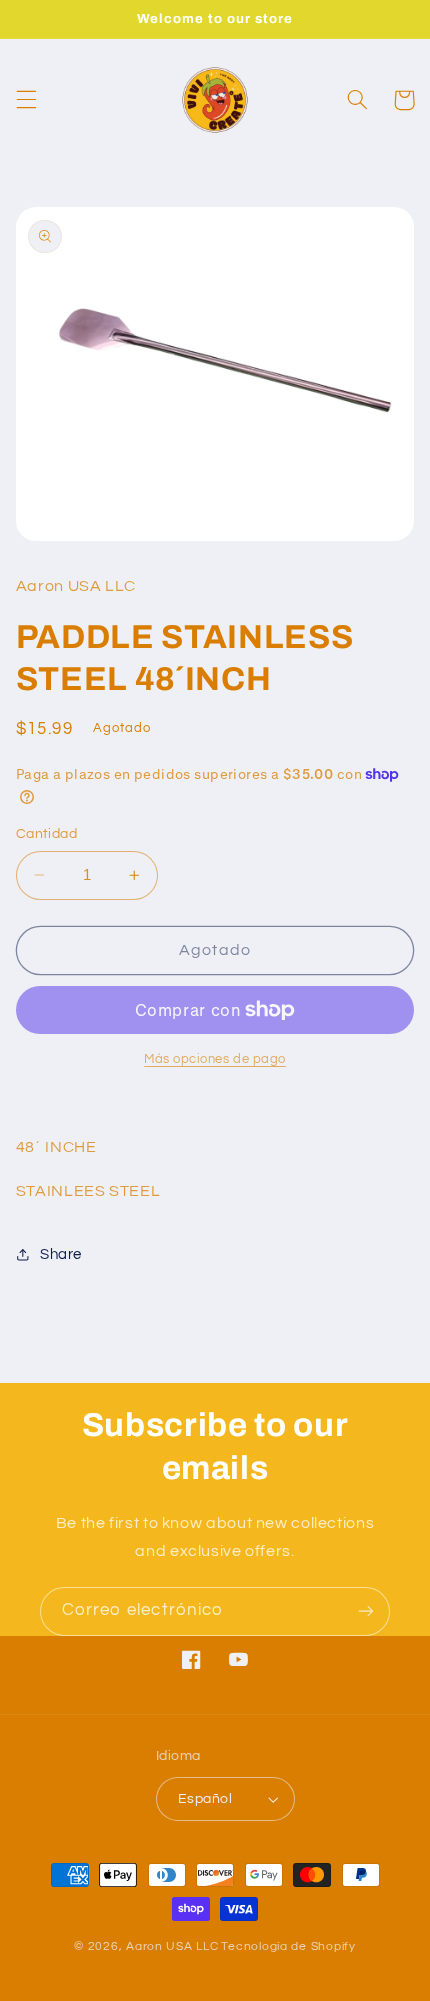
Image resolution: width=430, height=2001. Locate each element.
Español (205, 1799)
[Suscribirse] (366, 1611)
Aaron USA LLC (172, 1946)
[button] (26, 100)
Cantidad (46, 834)
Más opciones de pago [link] (215, 1059)
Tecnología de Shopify (288, 1946)
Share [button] (61, 1254)
